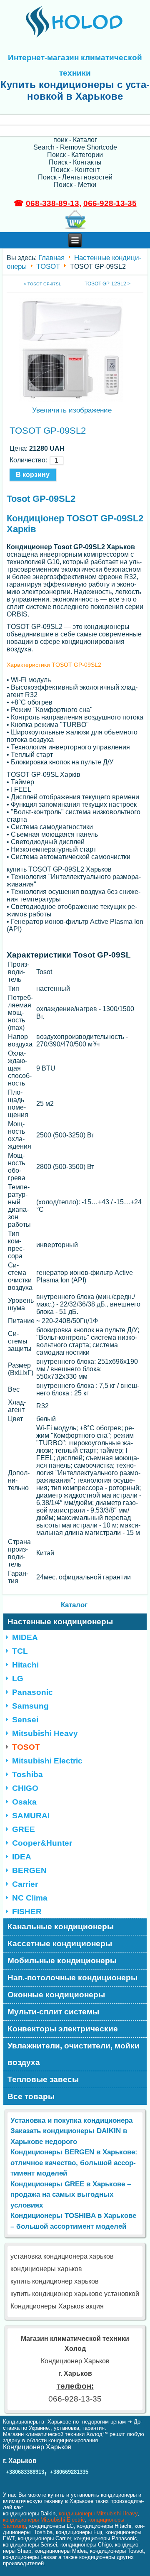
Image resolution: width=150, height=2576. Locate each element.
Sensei (25, 1720)
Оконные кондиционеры (56, 1995)
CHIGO (25, 1788)
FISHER (27, 1912)
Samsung (30, 1706)
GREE (24, 1829)
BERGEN (29, 1870)
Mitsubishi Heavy (45, 1733)
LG (18, 1678)
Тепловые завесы (43, 2079)
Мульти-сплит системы (53, 2012)
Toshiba (27, 1774)
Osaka (24, 1802)
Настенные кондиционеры (60, 1622)
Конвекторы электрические (63, 2029)
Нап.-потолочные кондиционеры (72, 1978)
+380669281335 (69, 2472)
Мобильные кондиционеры (62, 1961)
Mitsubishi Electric (47, 1761)
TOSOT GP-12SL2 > (107, 284)
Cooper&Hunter (42, 1843)
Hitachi (25, 1665)
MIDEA (25, 1637)
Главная (51, 258)
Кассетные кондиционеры (60, 1944)
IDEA (22, 1857)
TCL (20, 1651)
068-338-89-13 (52, 203)
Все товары (31, 2096)
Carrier (25, 1884)
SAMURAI (31, 1816)
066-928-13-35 (110, 203)
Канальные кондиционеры (61, 1926)
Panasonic (32, 1692)
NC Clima (30, 1898)
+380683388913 (25, 2472)
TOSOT (48, 266)
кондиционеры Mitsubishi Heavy (98, 2513)
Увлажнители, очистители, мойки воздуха (74, 2054)
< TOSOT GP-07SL (42, 284)
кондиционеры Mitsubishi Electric (44, 2520)
